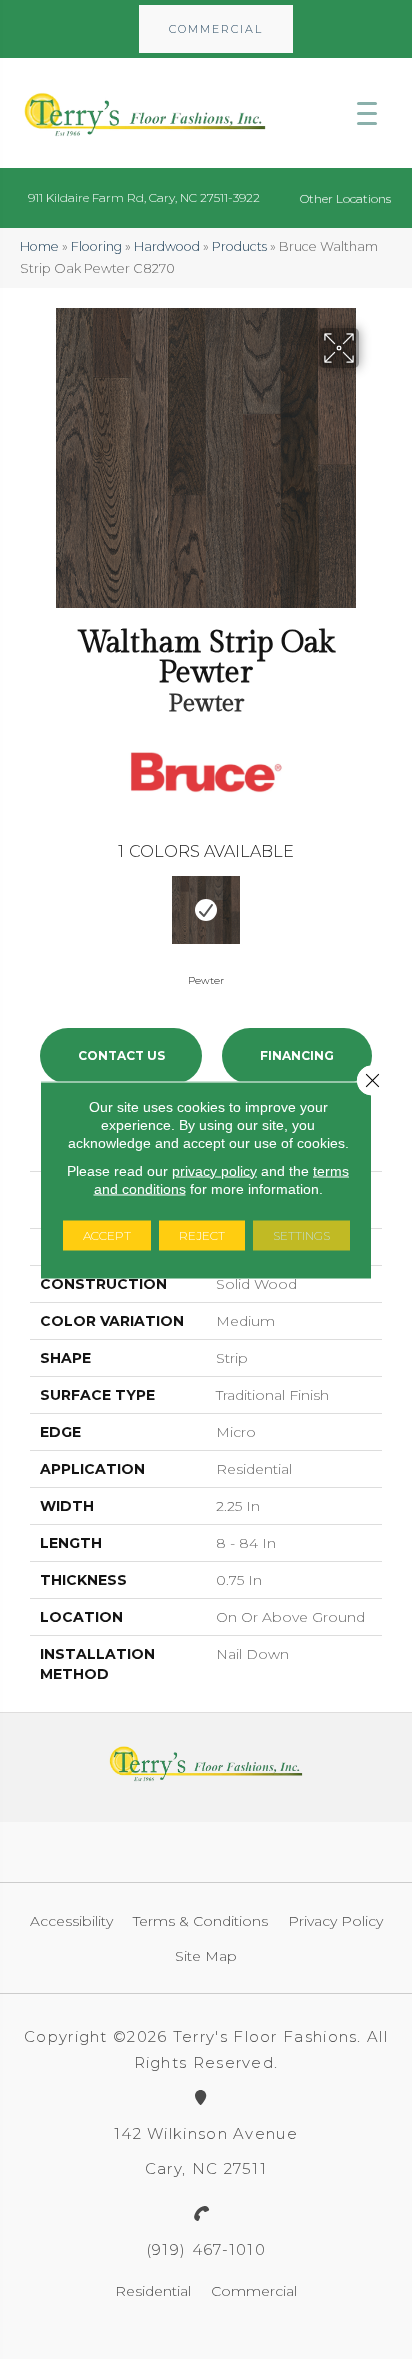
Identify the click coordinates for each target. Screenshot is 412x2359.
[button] (216, 29)
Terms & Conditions (200, 1921)
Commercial (254, 2291)
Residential (153, 2291)
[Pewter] (206, 910)
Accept (107, 1234)
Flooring (96, 246)
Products (239, 246)
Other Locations (345, 198)
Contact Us (121, 1055)
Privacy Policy (335, 1921)
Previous (40, 916)
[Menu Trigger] (367, 113)
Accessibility (71, 1921)
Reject (202, 1234)
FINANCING (297, 1055)
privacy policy (214, 1170)
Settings (301, 1234)
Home (39, 246)
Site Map (206, 1956)
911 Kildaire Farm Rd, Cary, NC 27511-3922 (144, 197)
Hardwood (167, 246)
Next (372, 916)
